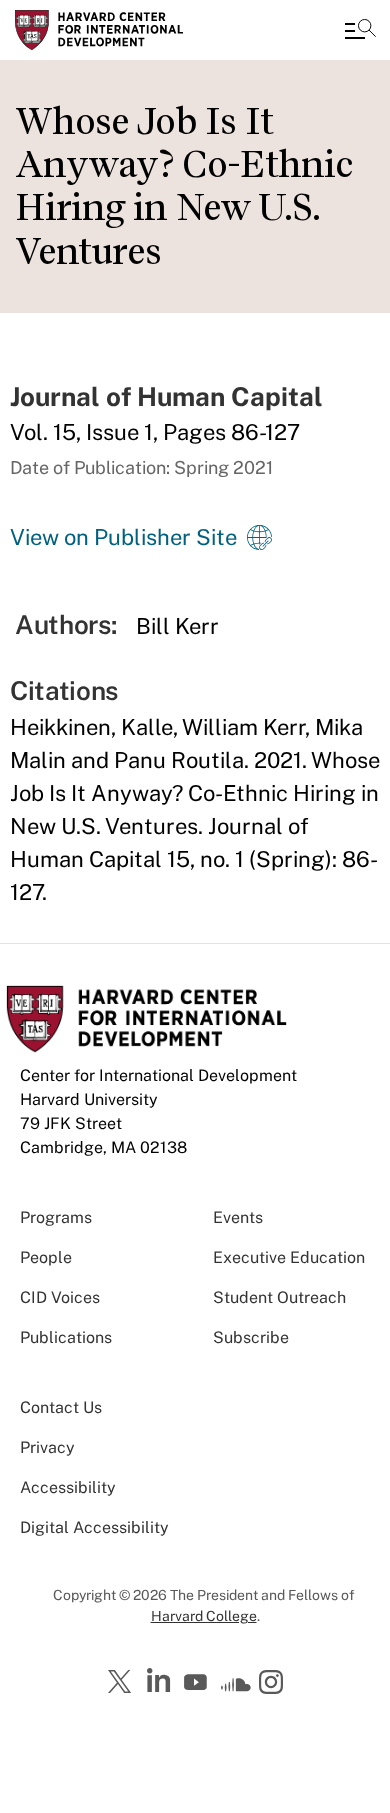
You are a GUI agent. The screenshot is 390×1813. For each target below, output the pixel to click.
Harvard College (204, 1616)
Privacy (47, 1447)
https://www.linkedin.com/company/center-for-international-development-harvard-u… (161, 1681)
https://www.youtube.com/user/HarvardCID (198, 1683)
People (46, 1257)
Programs (56, 1217)
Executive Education (289, 1257)
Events (238, 1217)
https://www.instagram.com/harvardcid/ (274, 1684)
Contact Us (61, 1407)
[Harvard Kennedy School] (135, 30)
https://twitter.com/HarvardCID (123, 1683)
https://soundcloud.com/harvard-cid (236, 1689)
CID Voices (60, 1297)
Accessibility (68, 1487)
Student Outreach (279, 1297)
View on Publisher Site (123, 537)
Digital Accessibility (94, 1527)
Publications (66, 1337)
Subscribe (251, 1337)
